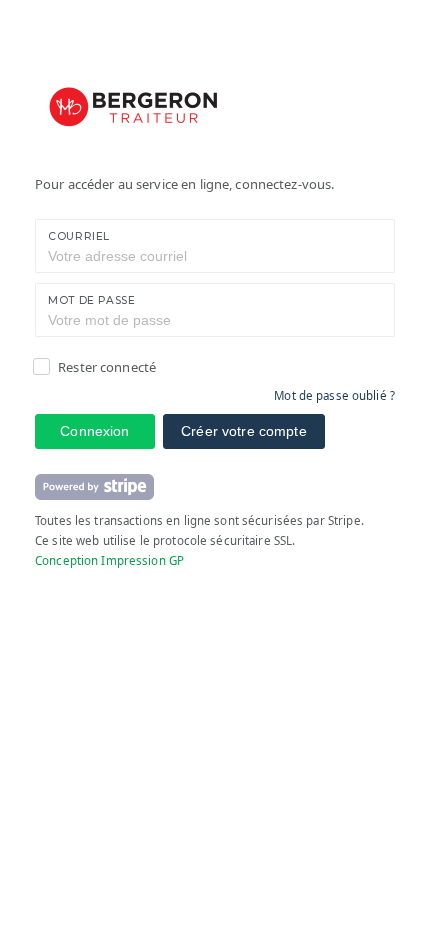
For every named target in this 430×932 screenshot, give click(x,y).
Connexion (94, 431)
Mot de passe (92, 300)
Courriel (79, 236)
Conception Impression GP (109, 560)
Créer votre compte (244, 431)
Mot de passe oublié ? (334, 395)
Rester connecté (107, 367)
